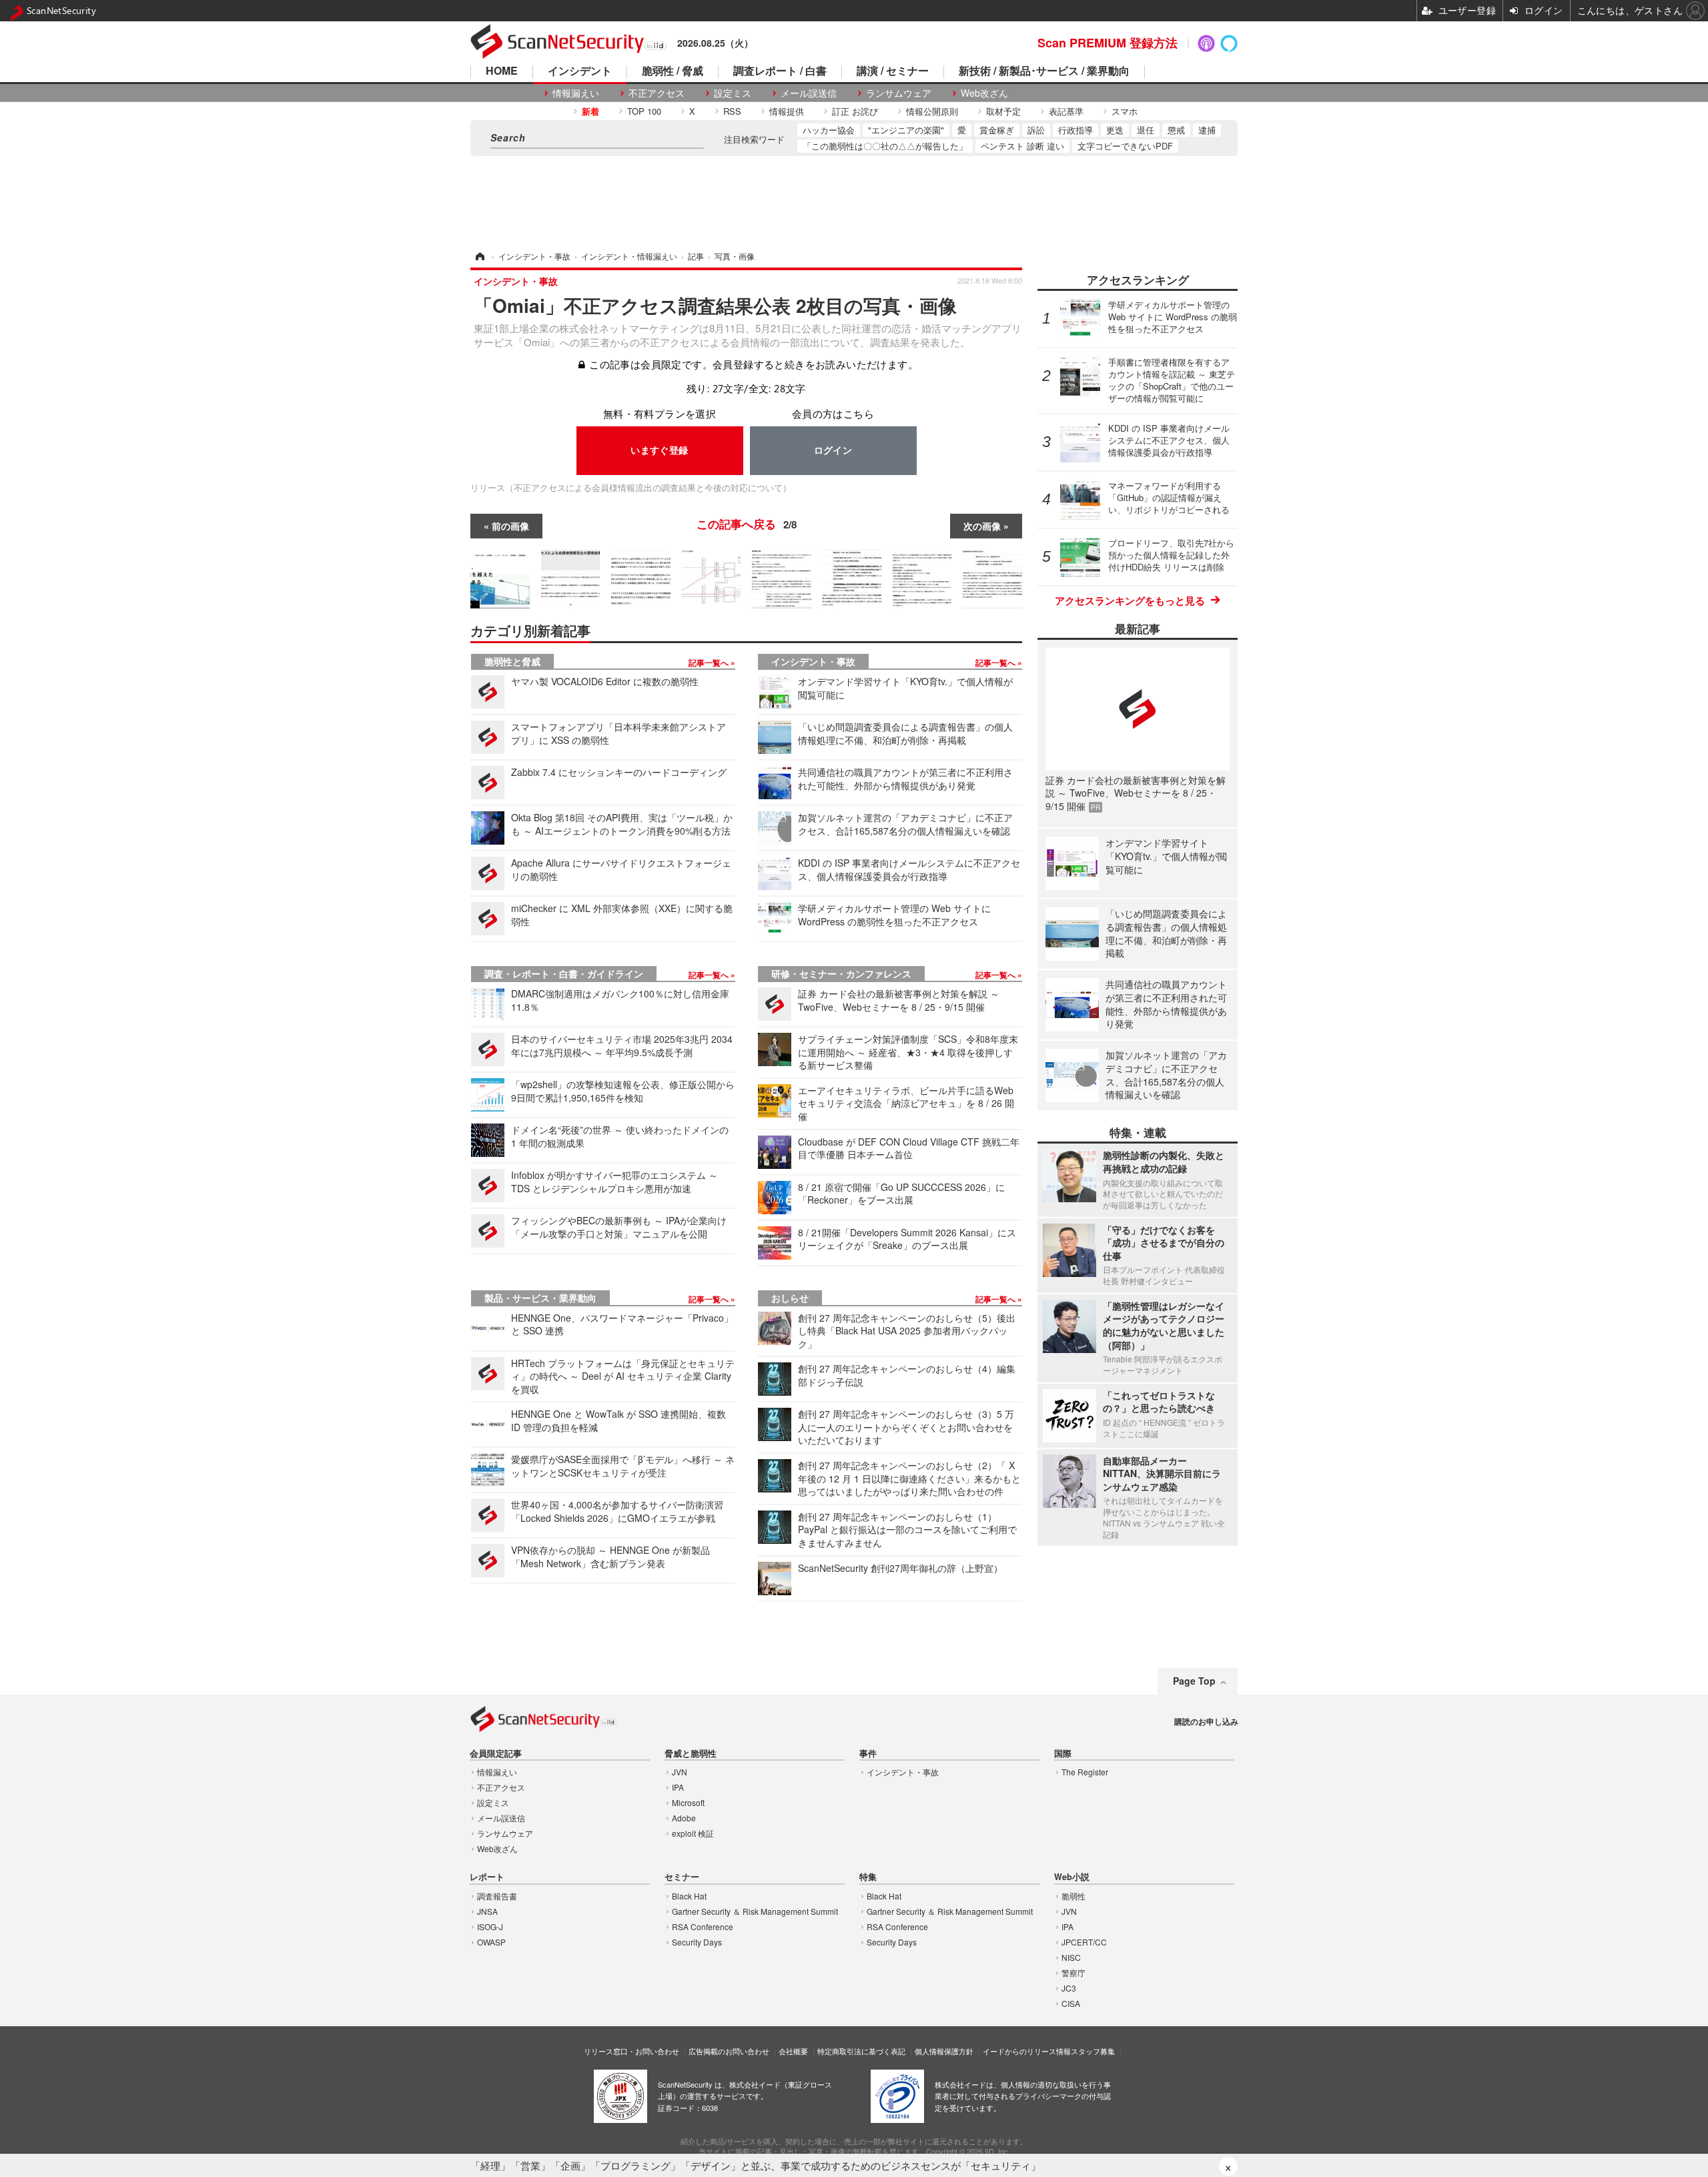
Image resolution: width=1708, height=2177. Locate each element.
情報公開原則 (932, 111)
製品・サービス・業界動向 (540, 1298)
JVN (680, 1772)
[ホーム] (479, 256)
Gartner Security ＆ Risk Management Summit (755, 1911)
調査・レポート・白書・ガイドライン (564, 973)
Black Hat (689, 1896)
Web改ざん (984, 93)
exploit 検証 (693, 1833)
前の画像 (510, 526)
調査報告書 (497, 1896)
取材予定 (1003, 111)
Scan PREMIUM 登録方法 (1108, 43)
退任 (1146, 130)
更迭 (1115, 130)
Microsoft (688, 1802)
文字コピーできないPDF (1125, 146)
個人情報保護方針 (944, 2051)
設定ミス (733, 93)
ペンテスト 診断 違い (1022, 146)
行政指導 (1076, 130)
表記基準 (1066, 111)
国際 (1063, 1754)
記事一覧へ (710, 663)
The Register (1085, 1772)
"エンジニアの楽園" (906, 130)
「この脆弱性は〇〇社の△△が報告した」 (885, 146)
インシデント (580, 72)
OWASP (491, 1942)
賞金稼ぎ (997, 130)
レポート (487, 1877)
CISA (1071, 2003)
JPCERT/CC (1084, 1942)
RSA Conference (703, 1926)
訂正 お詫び (855, 111)
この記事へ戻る (747, 524)
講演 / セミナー (893, 72)
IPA (678, 1787)
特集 (868, 1877)
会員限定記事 (496, 1754)
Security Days (697, 1942)
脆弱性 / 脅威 (673, 72)
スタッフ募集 (1093, 2051)
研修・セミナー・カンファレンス (841, 973)
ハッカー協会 (829, 130)
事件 (868, 1754)
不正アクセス (657, 93)
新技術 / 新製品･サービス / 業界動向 (1044, 72)
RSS (732, 111)
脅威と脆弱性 (691, 1754)
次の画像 (982, 526)
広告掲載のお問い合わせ (729, 2051)
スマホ (1125, 111)
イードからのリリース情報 (1027, 2051)
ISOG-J (490, 1926)
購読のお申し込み (1206, 1721)
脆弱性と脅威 (512, 661)
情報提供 (787, 111)
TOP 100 (644, 111)
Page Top (1194, 1681)
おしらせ (790, 1298)
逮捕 (1207, 130)
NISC (1071, 1957)
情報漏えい (576, 93)
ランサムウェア (899, 93)
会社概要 (793, 2051)
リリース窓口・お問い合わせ (631, 2051)
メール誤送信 (809, 93)
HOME (502, 72)
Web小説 (1072, 1877)
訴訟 (1036, 130)
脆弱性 (1074, 1896)
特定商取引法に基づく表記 (861, 2051)
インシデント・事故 (813, 661)
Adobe (684, 1818)
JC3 (1069, 1988)
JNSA (487, 1911)
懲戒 (1176, 130)
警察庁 (1074, 1973)
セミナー (682, 1877)
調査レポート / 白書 (780, 72)
